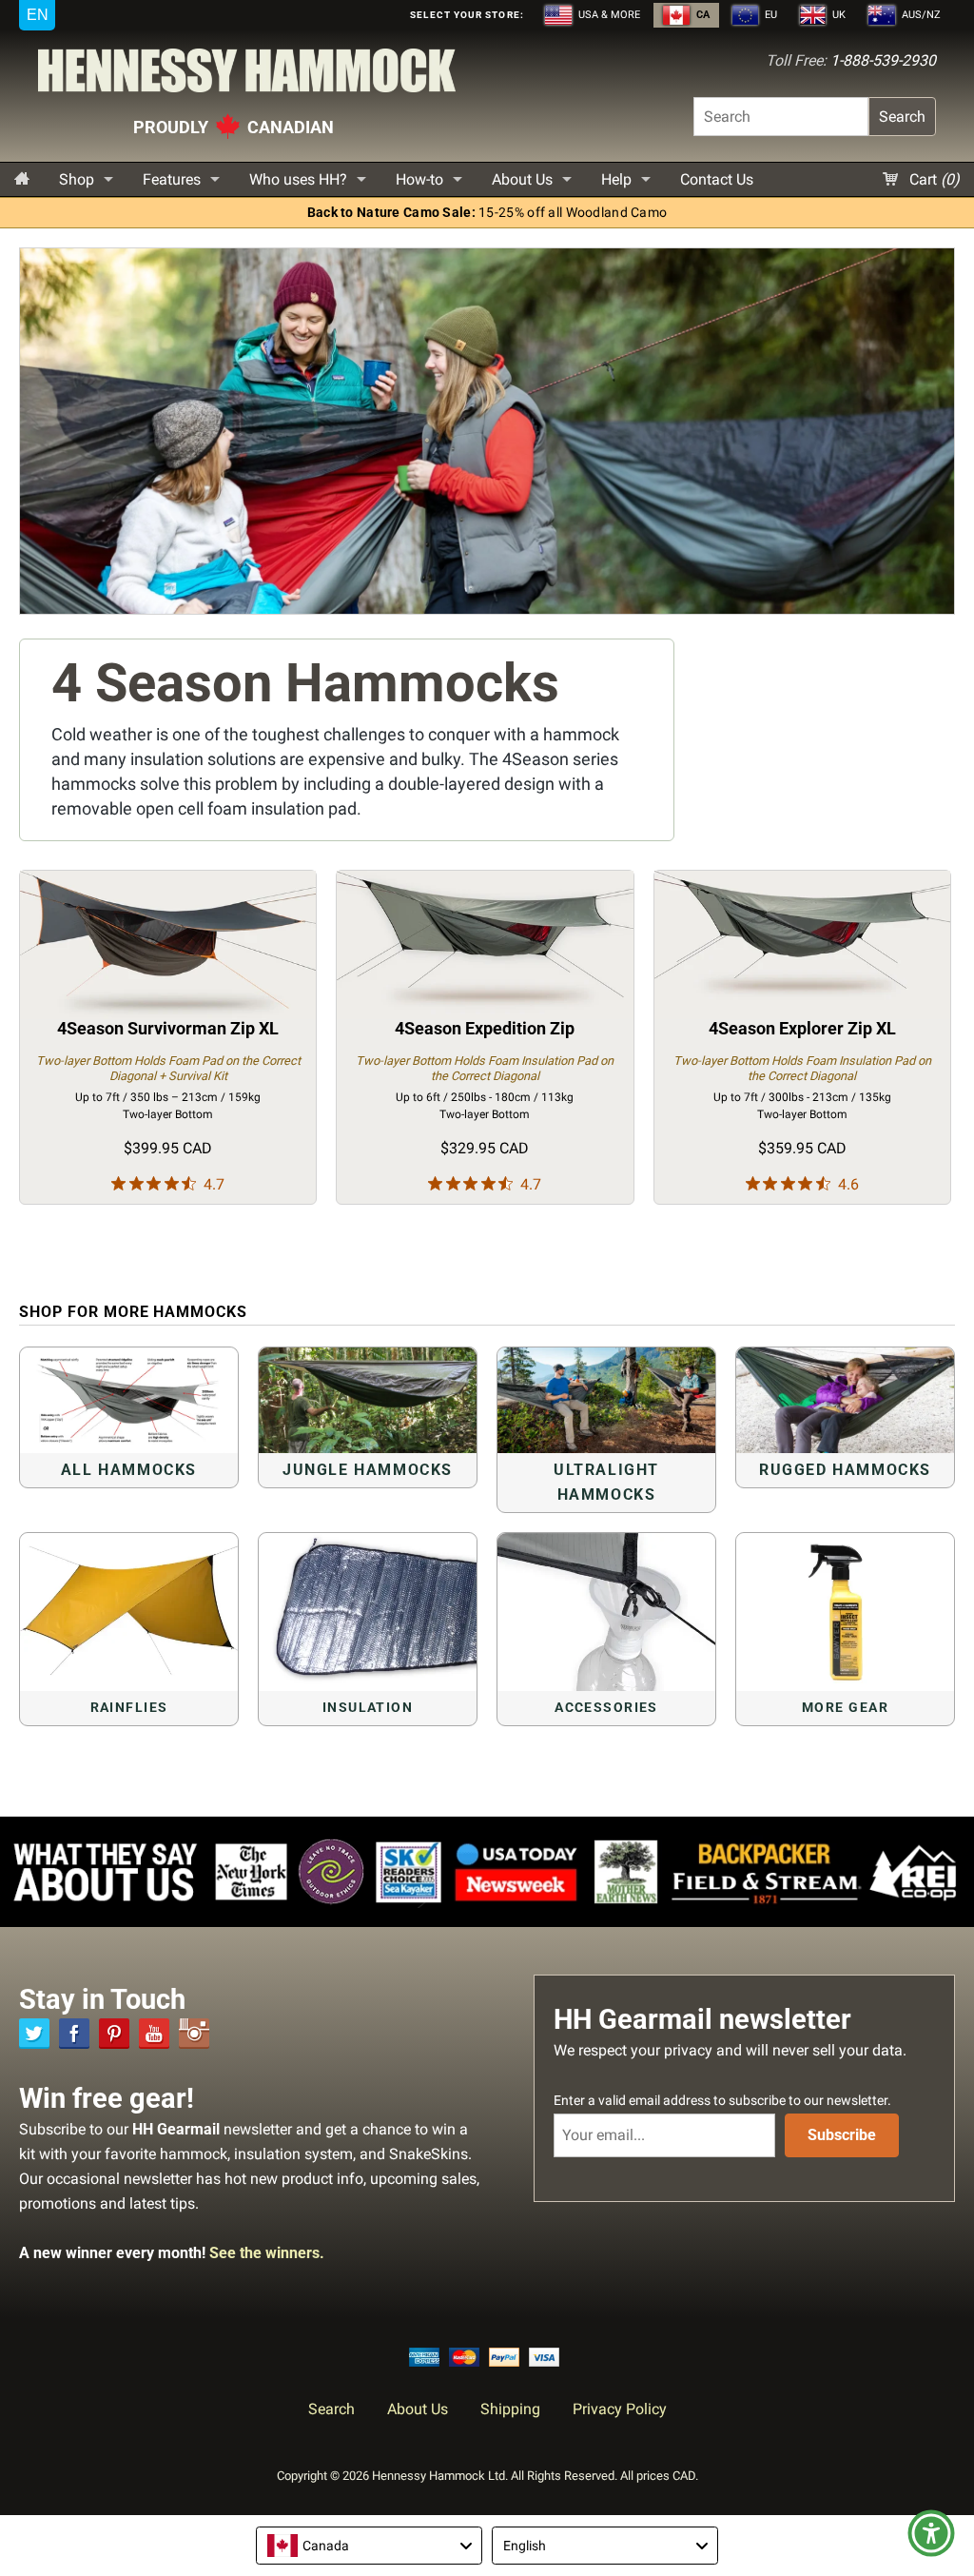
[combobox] (369, 2546)
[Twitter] (34, 2034)
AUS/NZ (920, 15)
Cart (933, 179)
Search (902, 117)
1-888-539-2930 (883, 60)
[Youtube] (154, 2034)
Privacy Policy (620, 2409)
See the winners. (267, 2253)
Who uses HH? (298, 179)
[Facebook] (74, 2034)
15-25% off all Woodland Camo (487, 213)
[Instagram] (194, 2034)
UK (838, 15)
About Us (522, 179)
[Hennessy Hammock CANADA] (247, 76)
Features (172, 179)
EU (769, 15)
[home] (22, 179)
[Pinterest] (114, 2034)
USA (608, 15)
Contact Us (717, 179)
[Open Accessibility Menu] (931, 2533)
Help (616, 179)
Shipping (510, 2409)
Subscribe (842, 2135)
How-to (419, 179)
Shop (77, 179)
